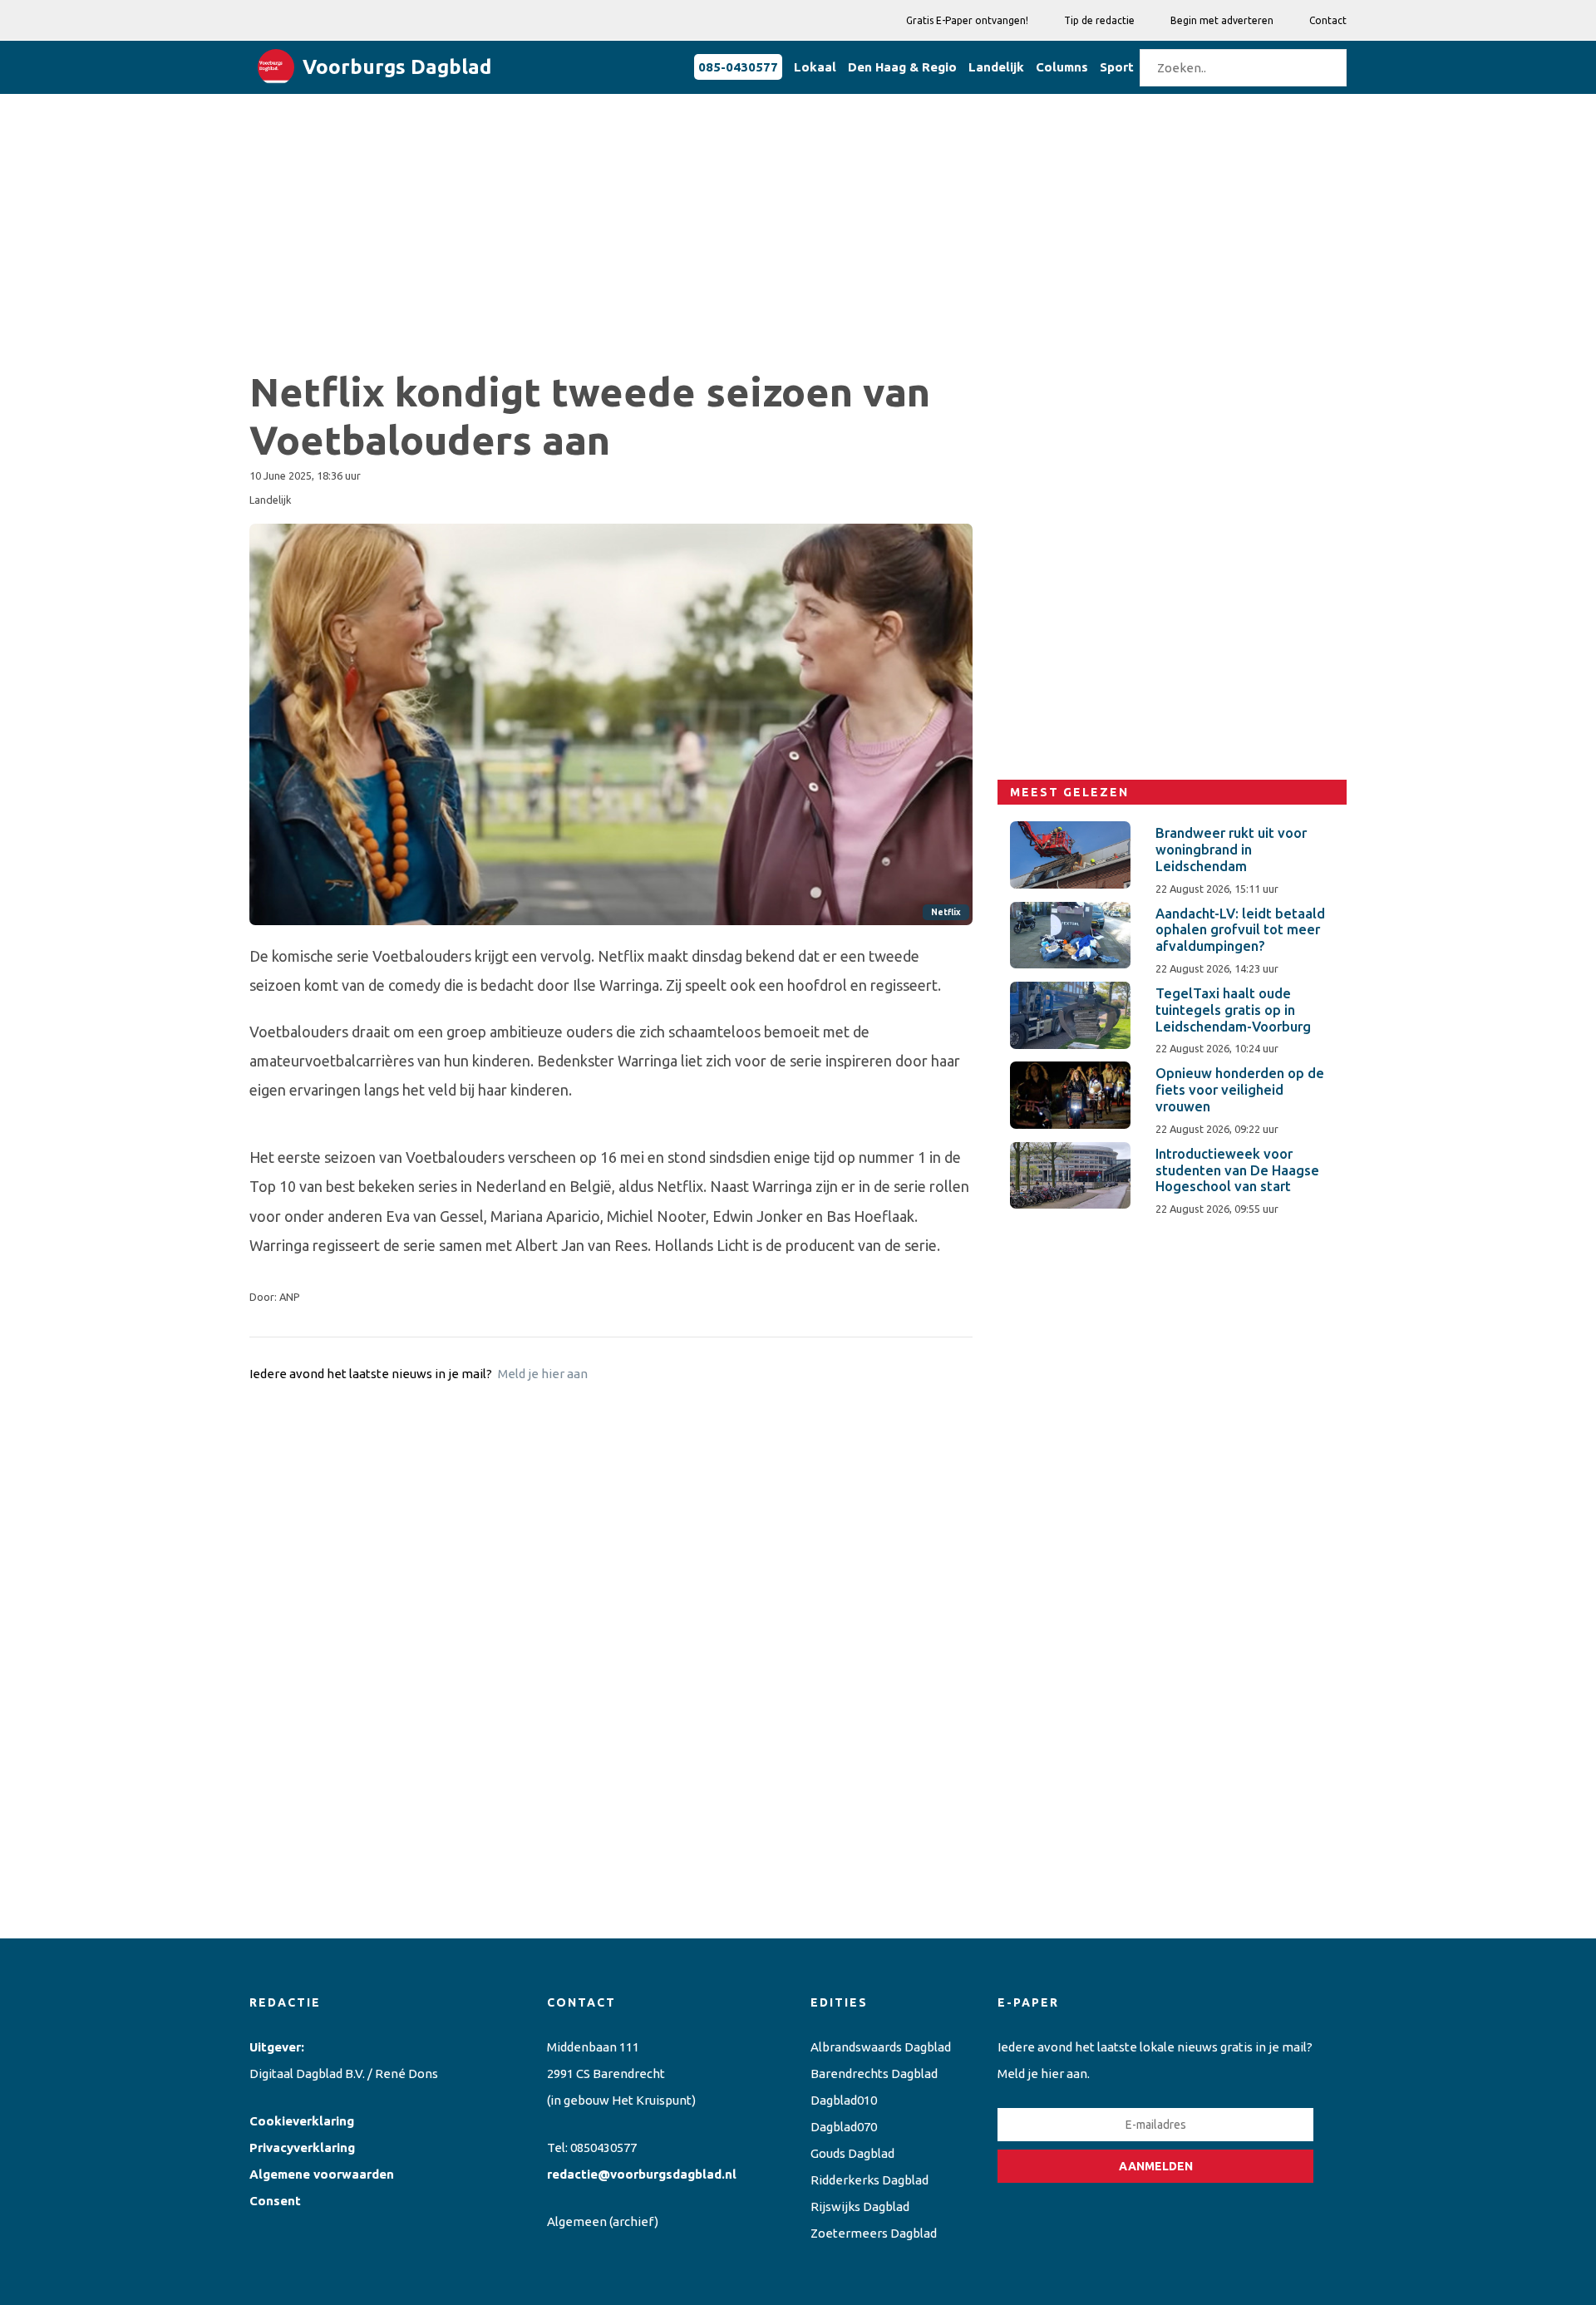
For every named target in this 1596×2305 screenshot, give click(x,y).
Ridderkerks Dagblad (869, 2180)
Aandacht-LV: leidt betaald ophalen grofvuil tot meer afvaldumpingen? (1240, 930)
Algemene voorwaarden (322, 2174)
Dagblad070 (844, 2127)
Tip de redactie (1099, 20)
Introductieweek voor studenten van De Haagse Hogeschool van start (1237, 1170)
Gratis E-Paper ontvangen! (967, 20)
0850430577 (603, 2147)
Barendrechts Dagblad (874, 2074)
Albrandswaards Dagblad (881, 2047)
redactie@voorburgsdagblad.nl (642, 2174)
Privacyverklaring (302, 2147)
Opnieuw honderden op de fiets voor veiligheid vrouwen (1240, 1090)
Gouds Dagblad (852, 2153)
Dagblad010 (844, 2100)
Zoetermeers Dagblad (874, 2233)
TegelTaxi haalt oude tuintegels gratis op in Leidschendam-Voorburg (1233, 1010)
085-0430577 (738, 67)
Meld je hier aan (543, 1374)
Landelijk (996, 67)
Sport (1117, 67)
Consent (275, 2201)
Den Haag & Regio (902, 67)
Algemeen (577, 2221)
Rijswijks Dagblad (860, 2206)
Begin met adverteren (1222, 20)
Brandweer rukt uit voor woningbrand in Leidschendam (1231, 850)
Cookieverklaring (302, 2121)
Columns (1062, 67)
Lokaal (815, 67)
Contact (1328, 20)
